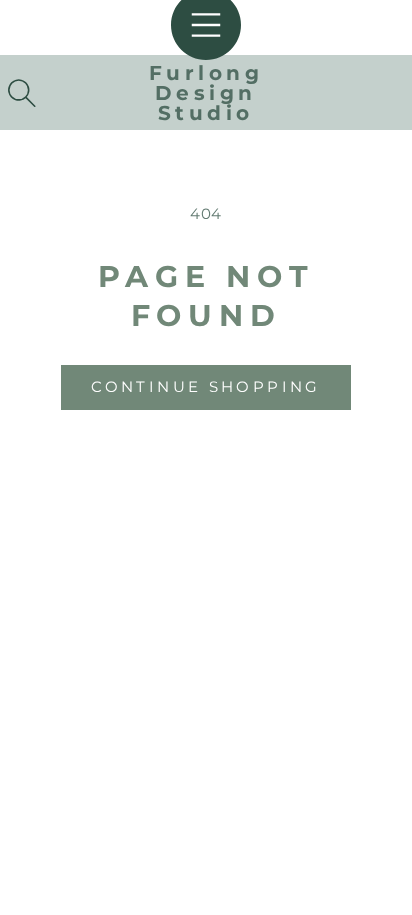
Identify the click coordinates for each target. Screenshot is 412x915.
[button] (22, 93)
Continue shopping (205, 386)
